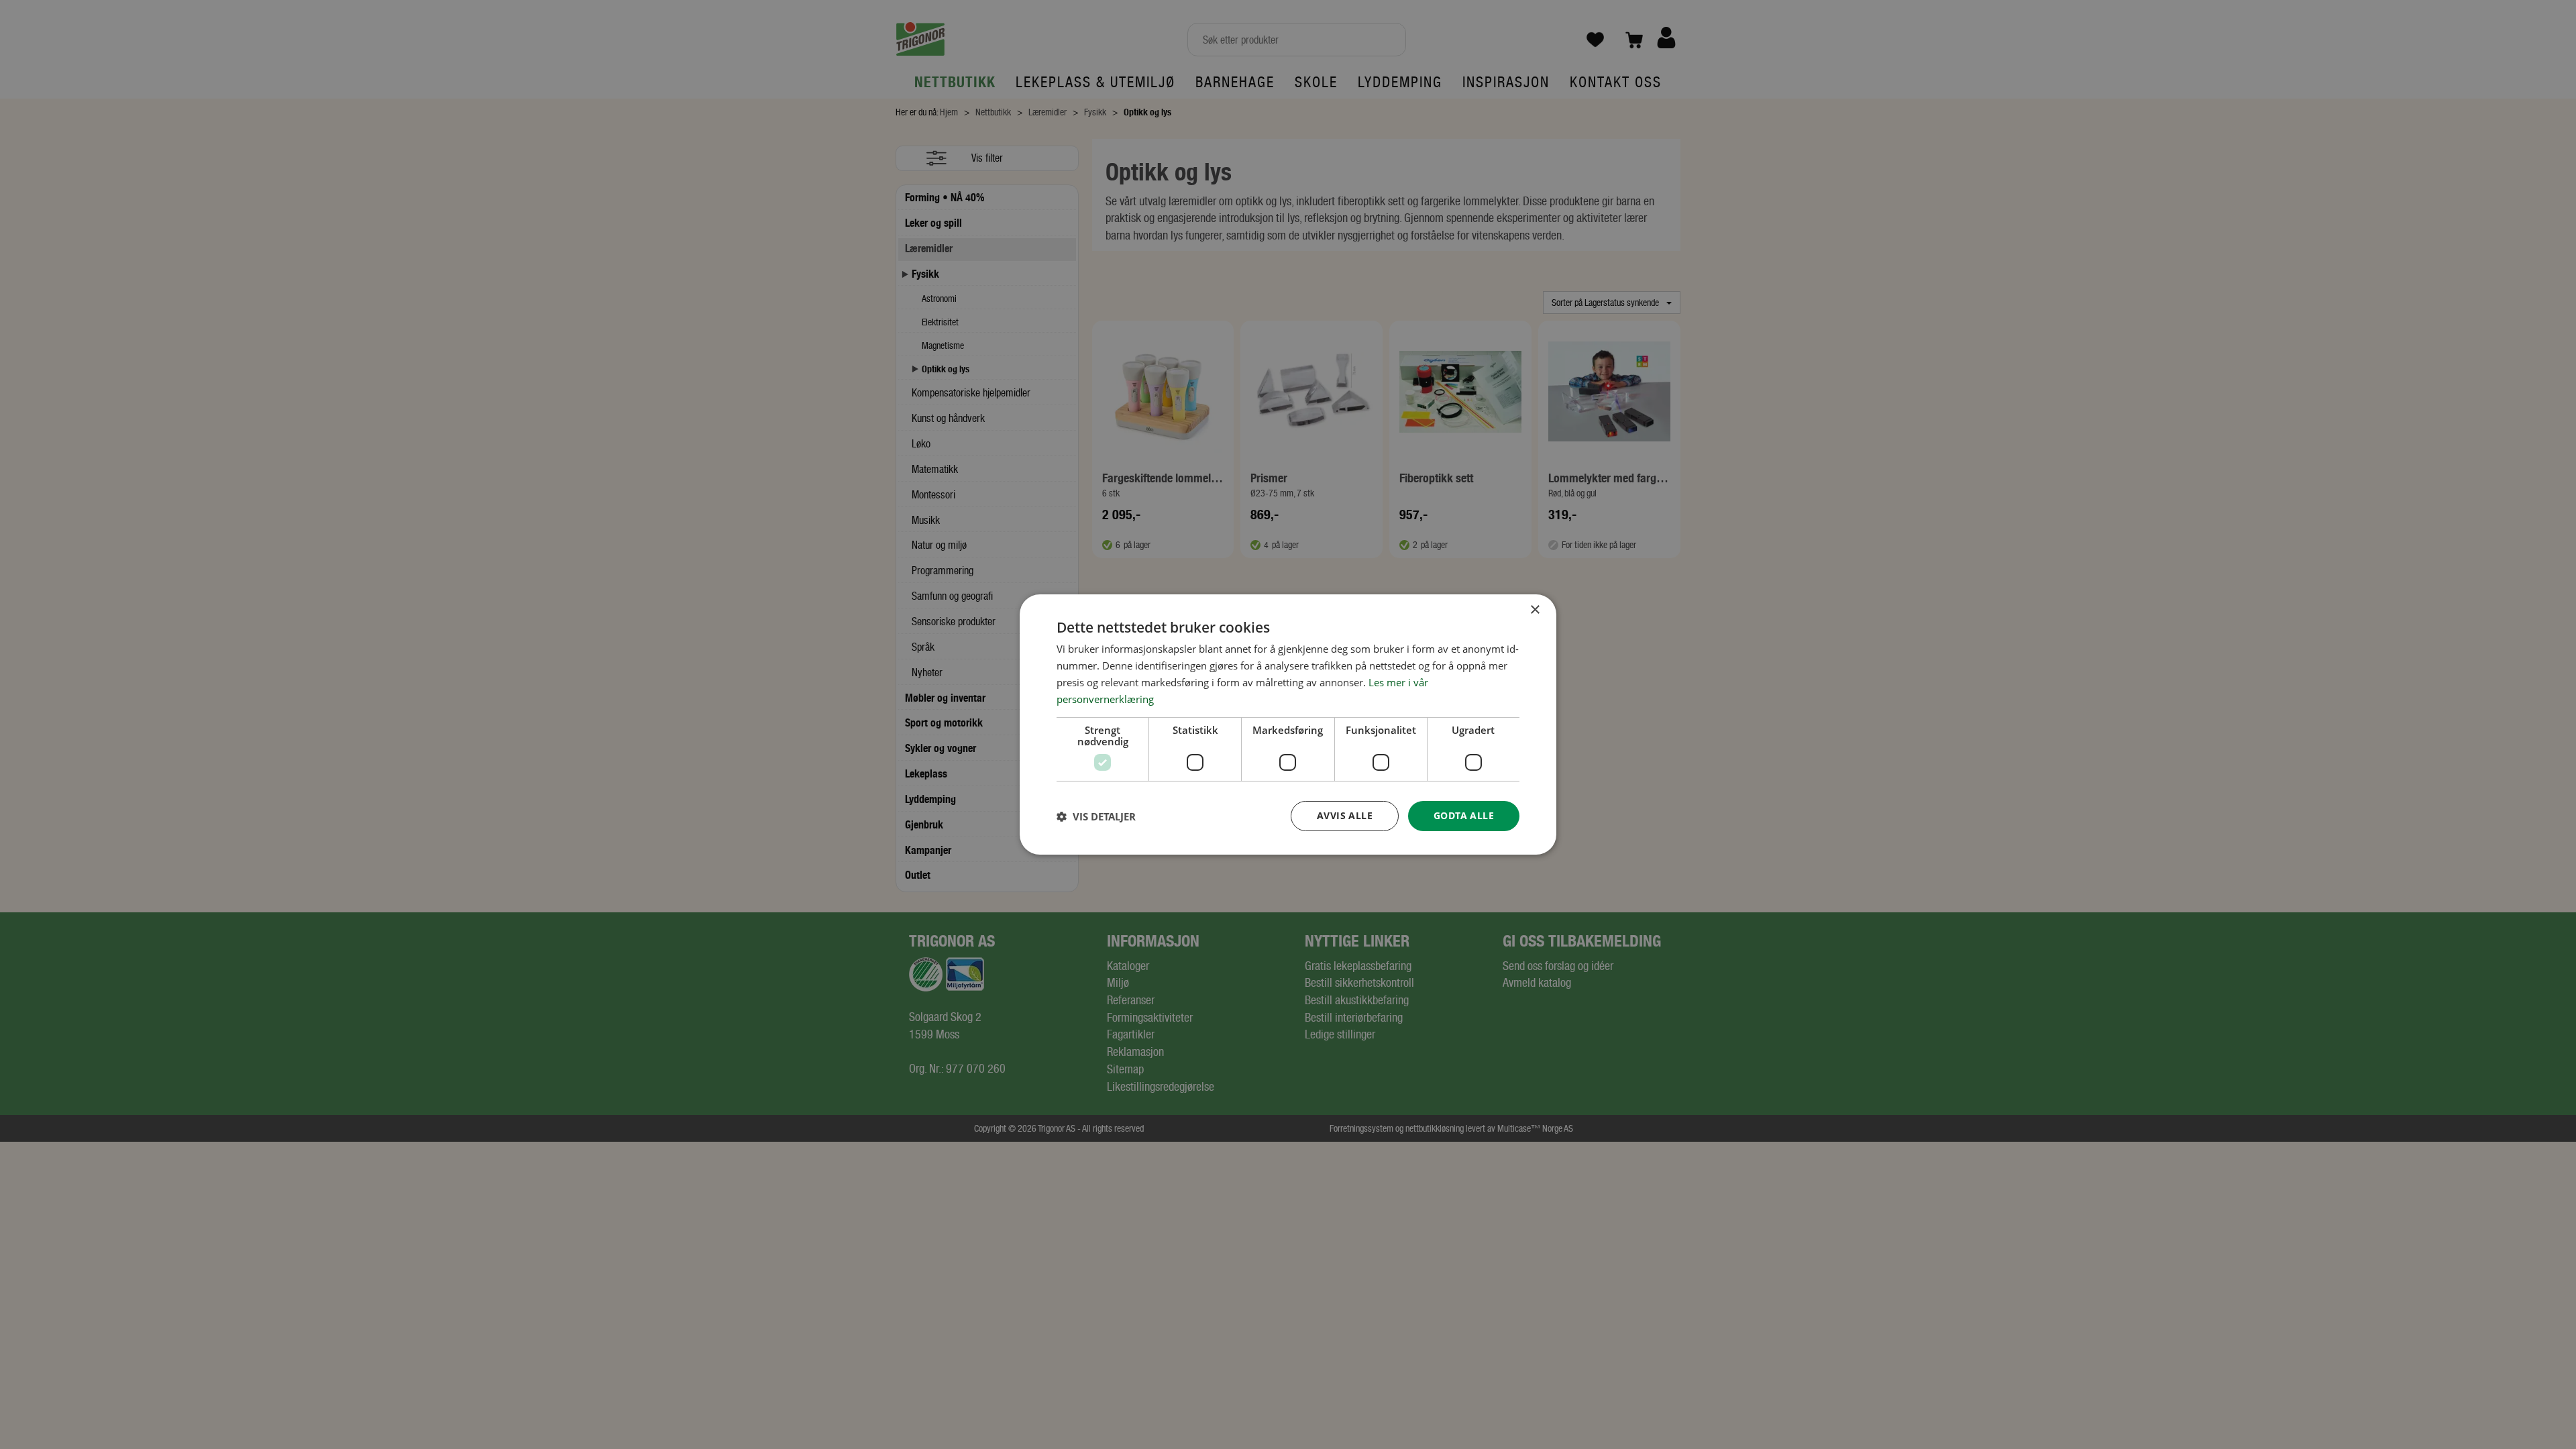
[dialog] (1288, 724)
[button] (1096, 816)
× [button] (1535, 610)
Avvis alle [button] (1345, 815)
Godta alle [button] (1464, 815)
